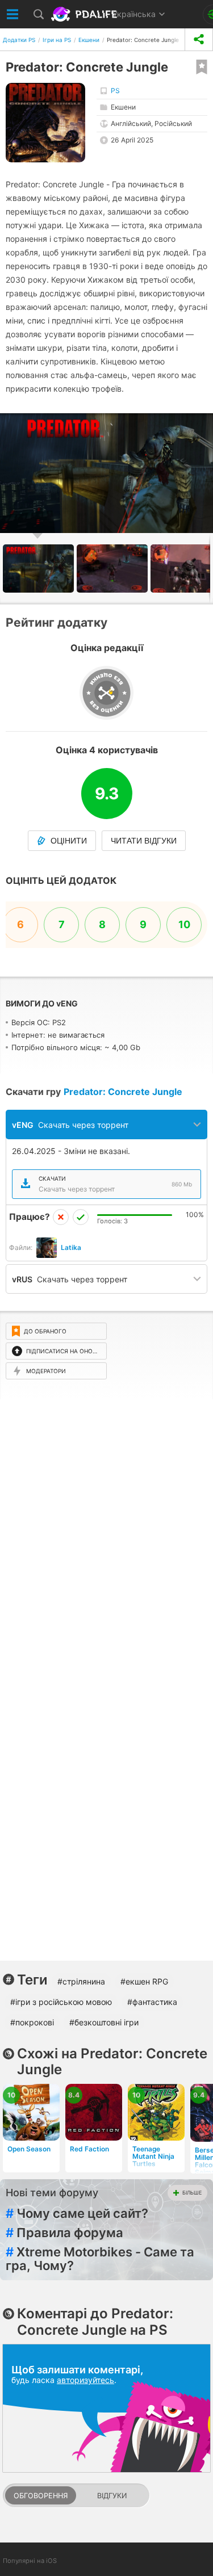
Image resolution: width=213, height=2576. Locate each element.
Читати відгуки (144, 841)
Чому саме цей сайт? (77, 2213)
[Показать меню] (13, 14)
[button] (203, 423)
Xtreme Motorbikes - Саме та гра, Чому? (100, 2259)
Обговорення (41, 2496)
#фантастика (152, 2002)
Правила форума (64, 2233)
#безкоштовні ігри (104, 2022)
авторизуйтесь (85, 2380)
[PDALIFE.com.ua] (85, 14)
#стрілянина (81, 1981)
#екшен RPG (144, 1981)
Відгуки (112, 2496)
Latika (71, 1247)
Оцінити (69, 841)
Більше (192, 2193)
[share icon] (199, 39)
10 (184, 924)
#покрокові (32, 2022)
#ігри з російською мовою (61, 2002)
